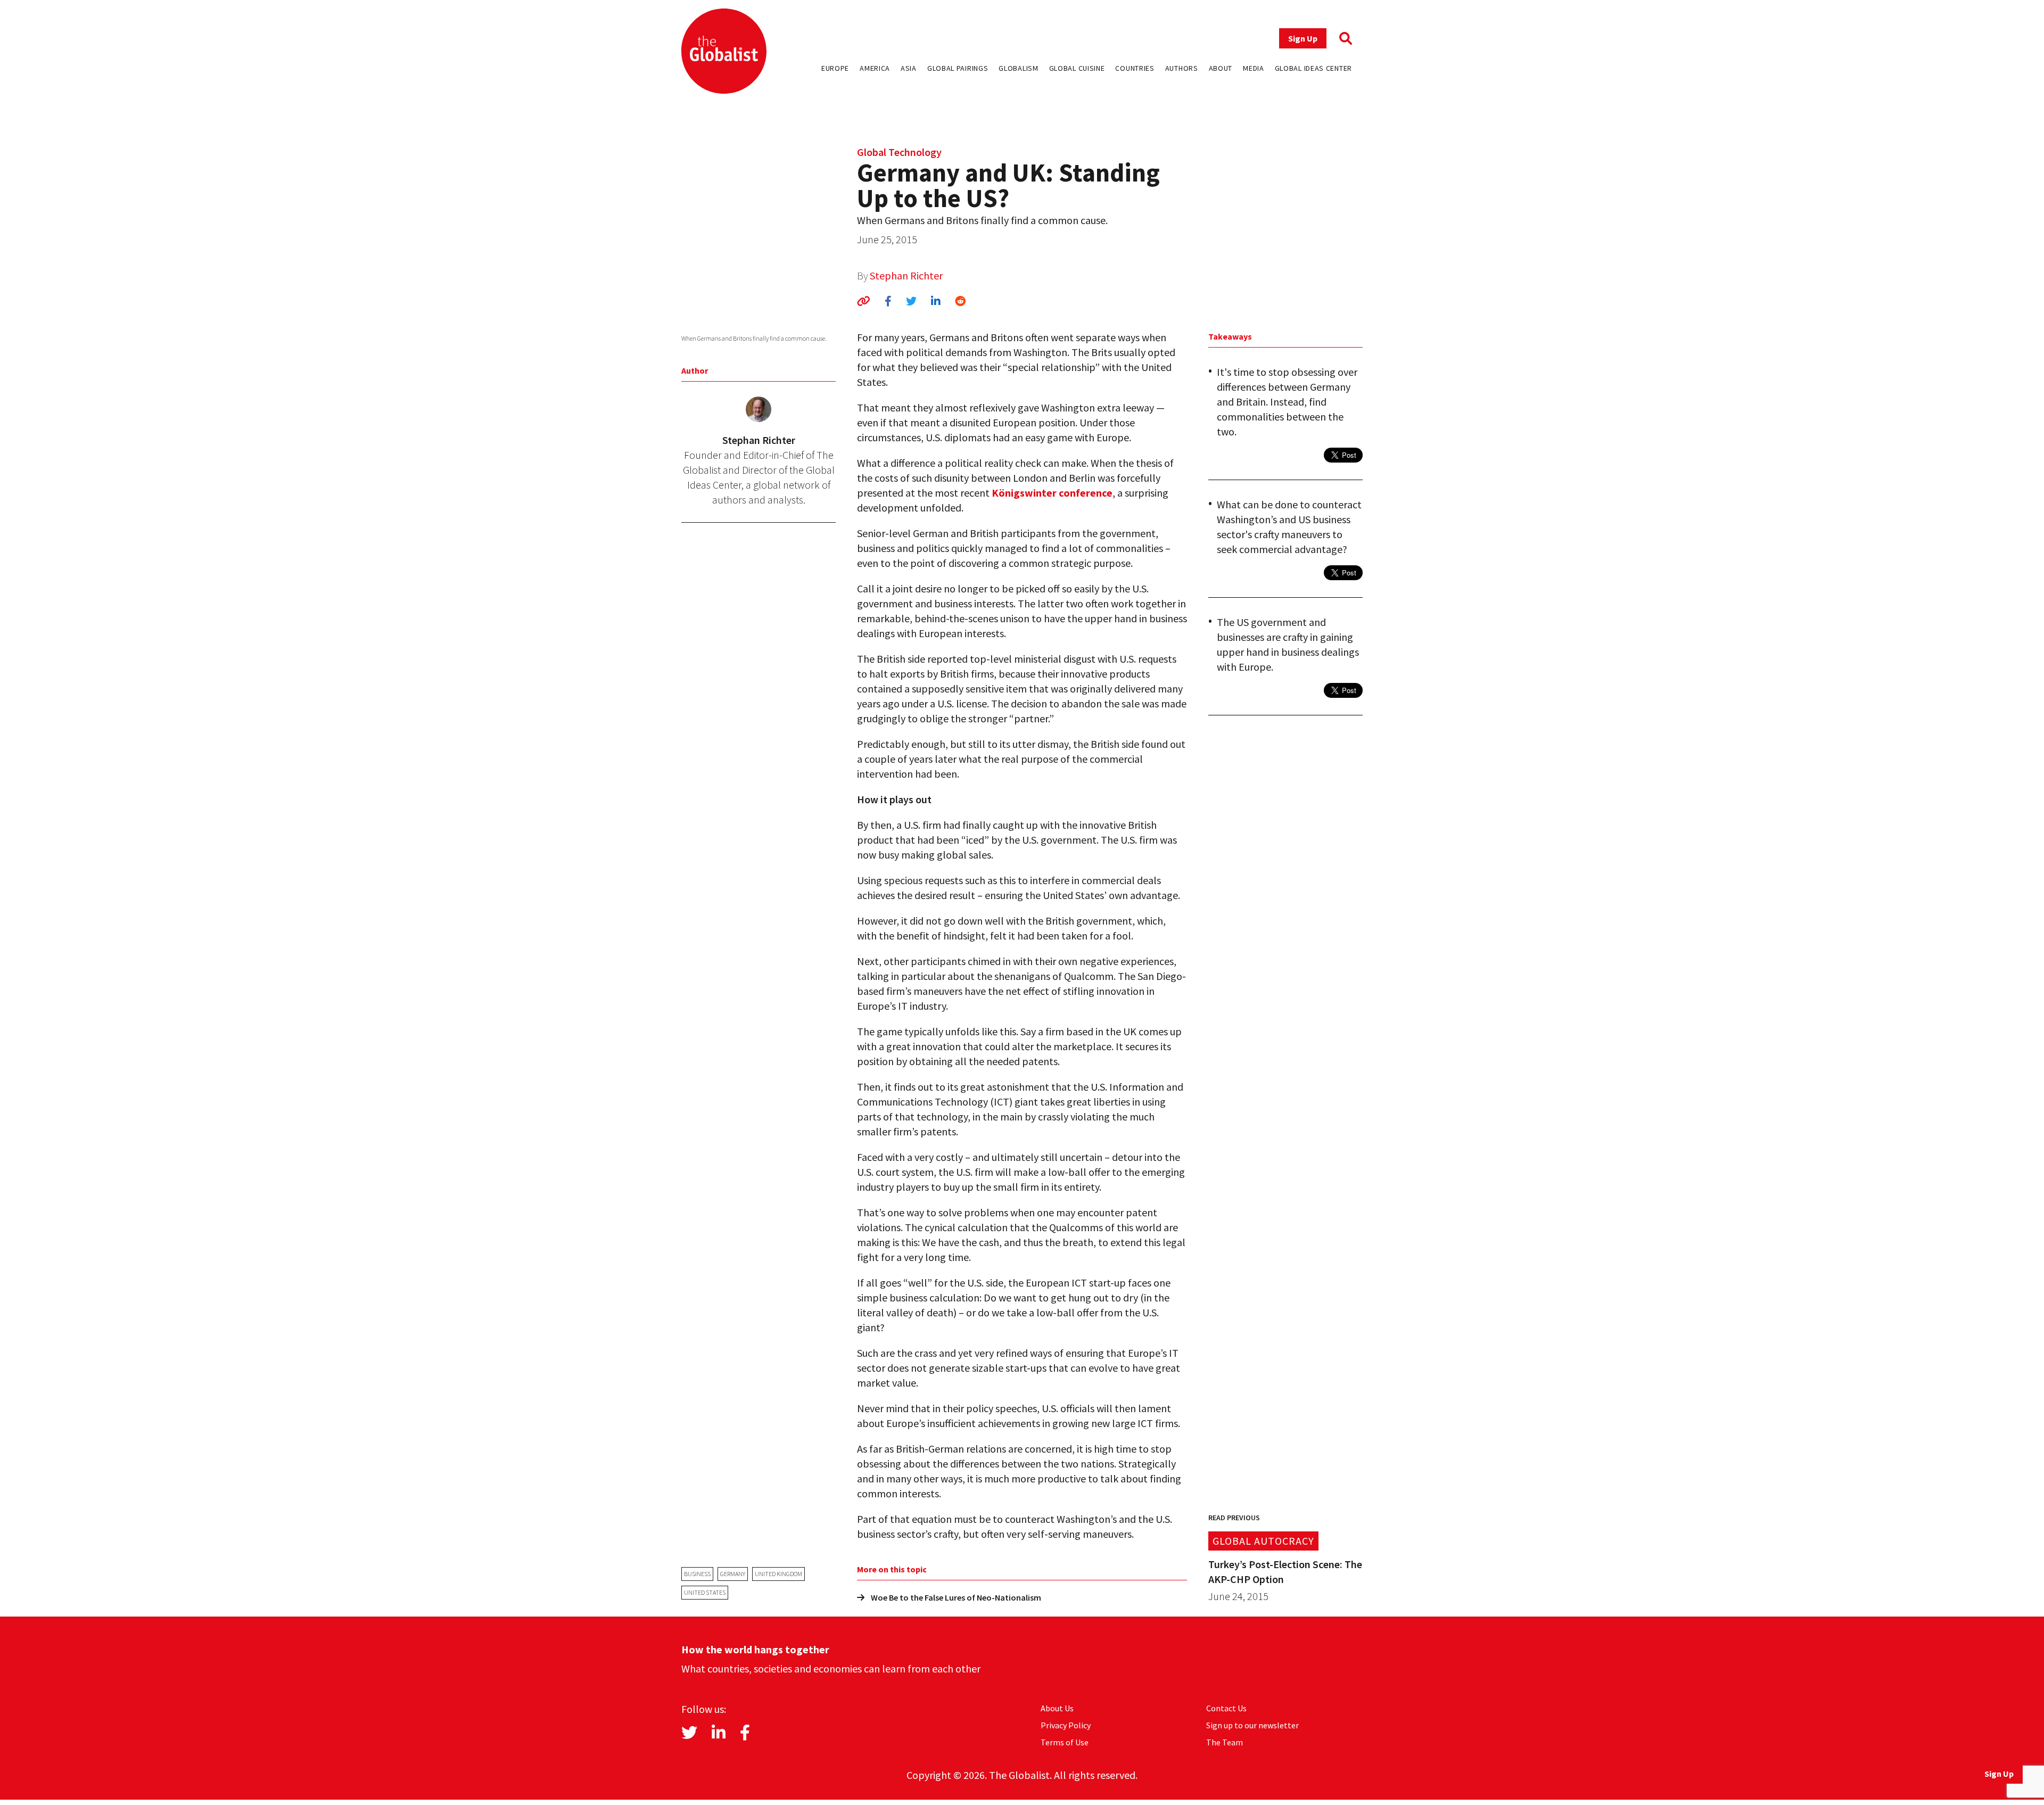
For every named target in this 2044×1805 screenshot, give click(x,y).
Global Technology (899, 152)
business (697, 1574)
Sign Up (1303, 38)
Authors (1182, 68)
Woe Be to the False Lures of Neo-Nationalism (956, 1597)
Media (1254, 68)
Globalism (1018, 68)
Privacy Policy (1066, 1725)
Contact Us (1226, 1708)
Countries (1135, 68)
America (875, 68)
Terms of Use (1065, 1742)
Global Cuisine (1077, 68)
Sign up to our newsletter (1252, 1725)
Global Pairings (958, 68)
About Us (1057, 1708)
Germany (733, 1574)
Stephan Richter (906, 275)
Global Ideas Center (1313, 68)
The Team (1225, 1742)
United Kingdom (778, 1574)
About (1221, 68)
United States (705, 1592)
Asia (909, 68)
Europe (835, 68)
